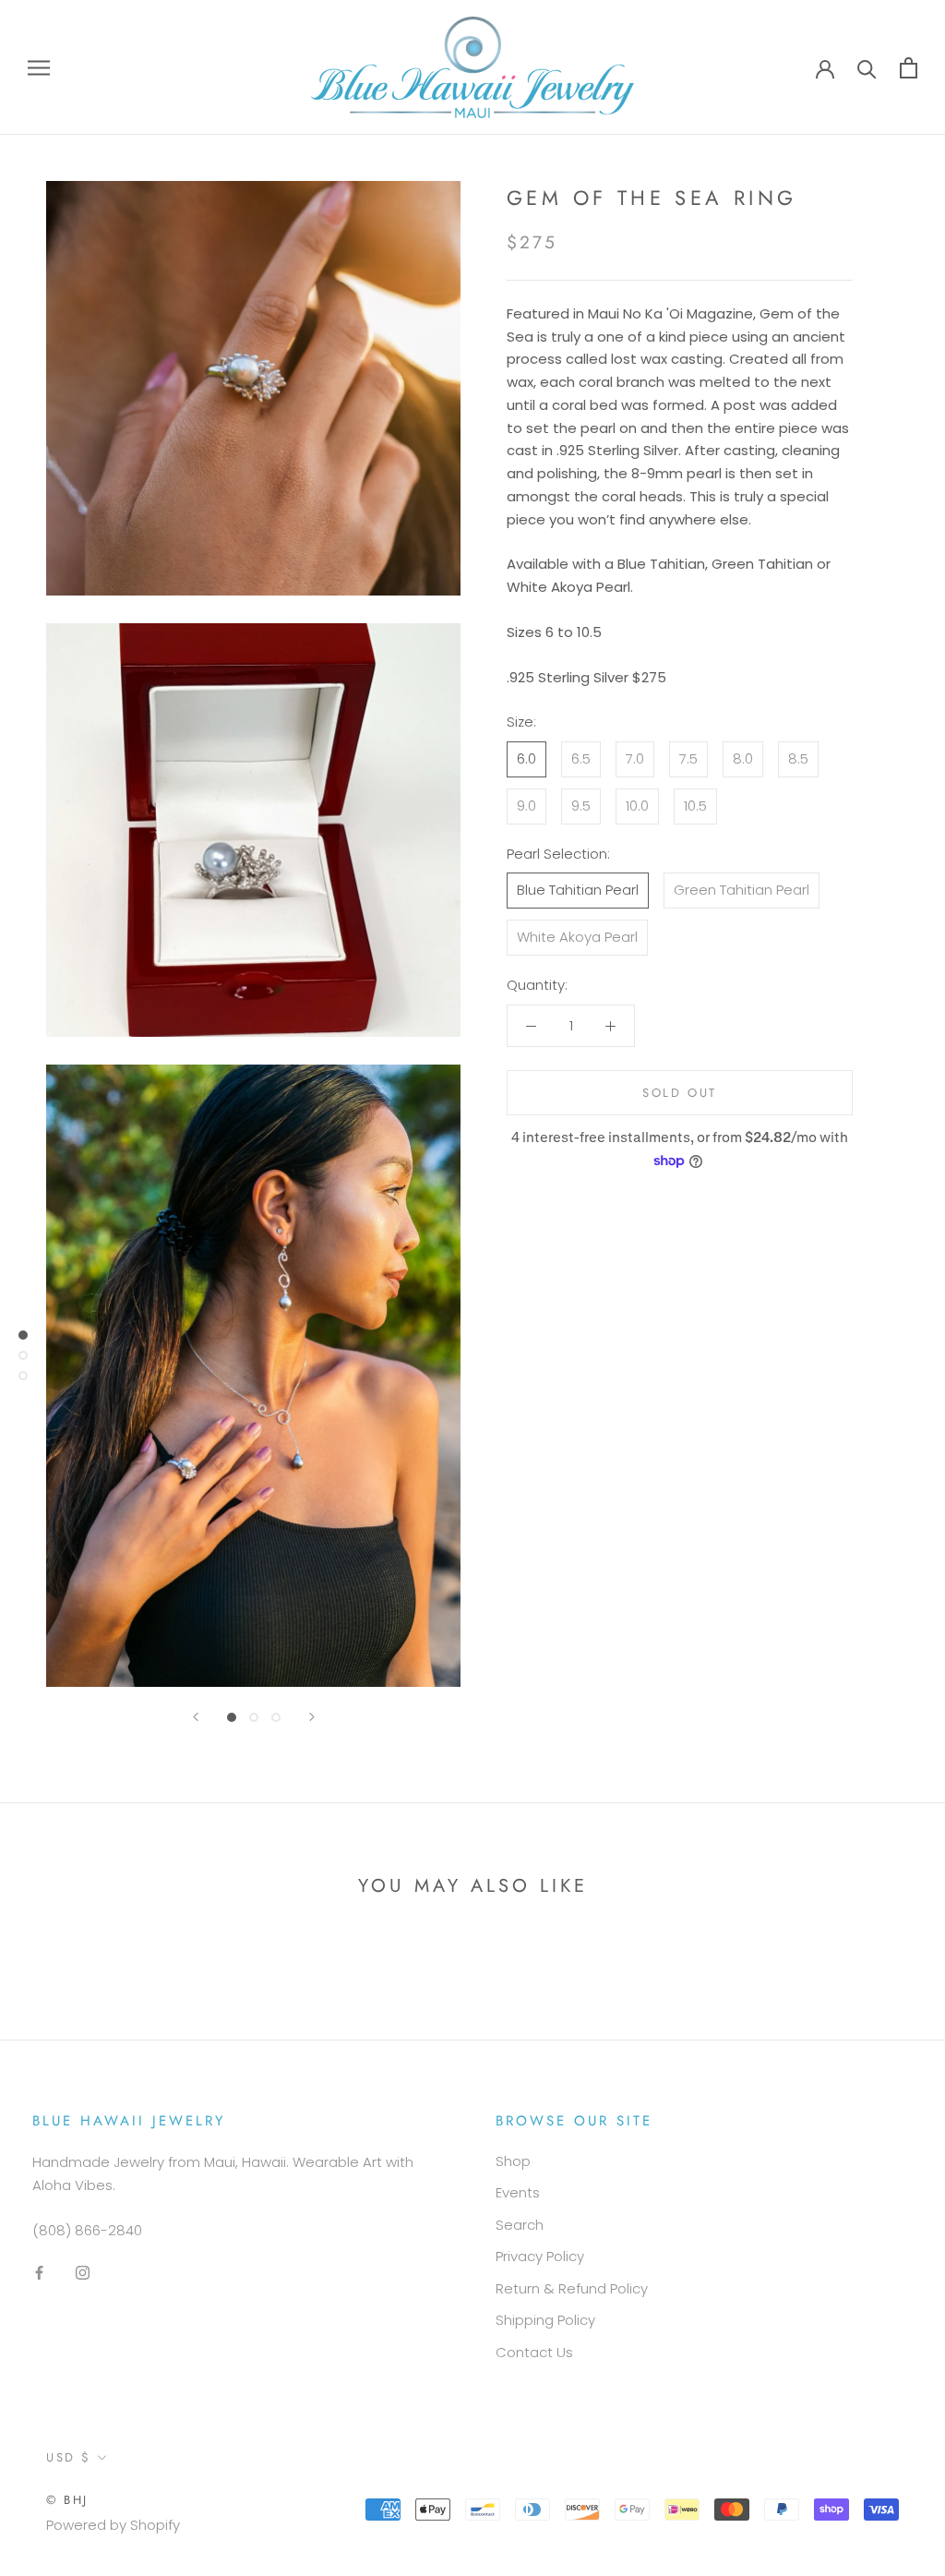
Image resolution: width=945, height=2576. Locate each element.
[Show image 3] (276, 1717)
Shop (513, 2161)
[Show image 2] (254, 1717)
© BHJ (67, 2500)
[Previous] (196, 1717)
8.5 (798, 758)
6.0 (526, 758)
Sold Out (680, 1093)
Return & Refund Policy (572, 2288)
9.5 (581, 806)
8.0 (743, 758)
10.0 (637, 806)
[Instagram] (83, 2273)
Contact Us (534, 2352)
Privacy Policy (540, 2256)
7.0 (635, 758)
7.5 (688, 758)
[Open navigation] (39, 67)
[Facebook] (39, 2273)
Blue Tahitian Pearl (578, 890)
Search (520, 2225)
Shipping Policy (545, 2320)
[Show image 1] (232, 1717)
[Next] (312, 1717)
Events (518, 2192)
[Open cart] (909, 68)
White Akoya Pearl (577, 937)
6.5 (581, 758)
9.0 (526, 806)
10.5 (695, 806)
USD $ (69, 2457)
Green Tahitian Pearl (742, 890)
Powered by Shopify (113, 2525)
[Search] (867, 68)
